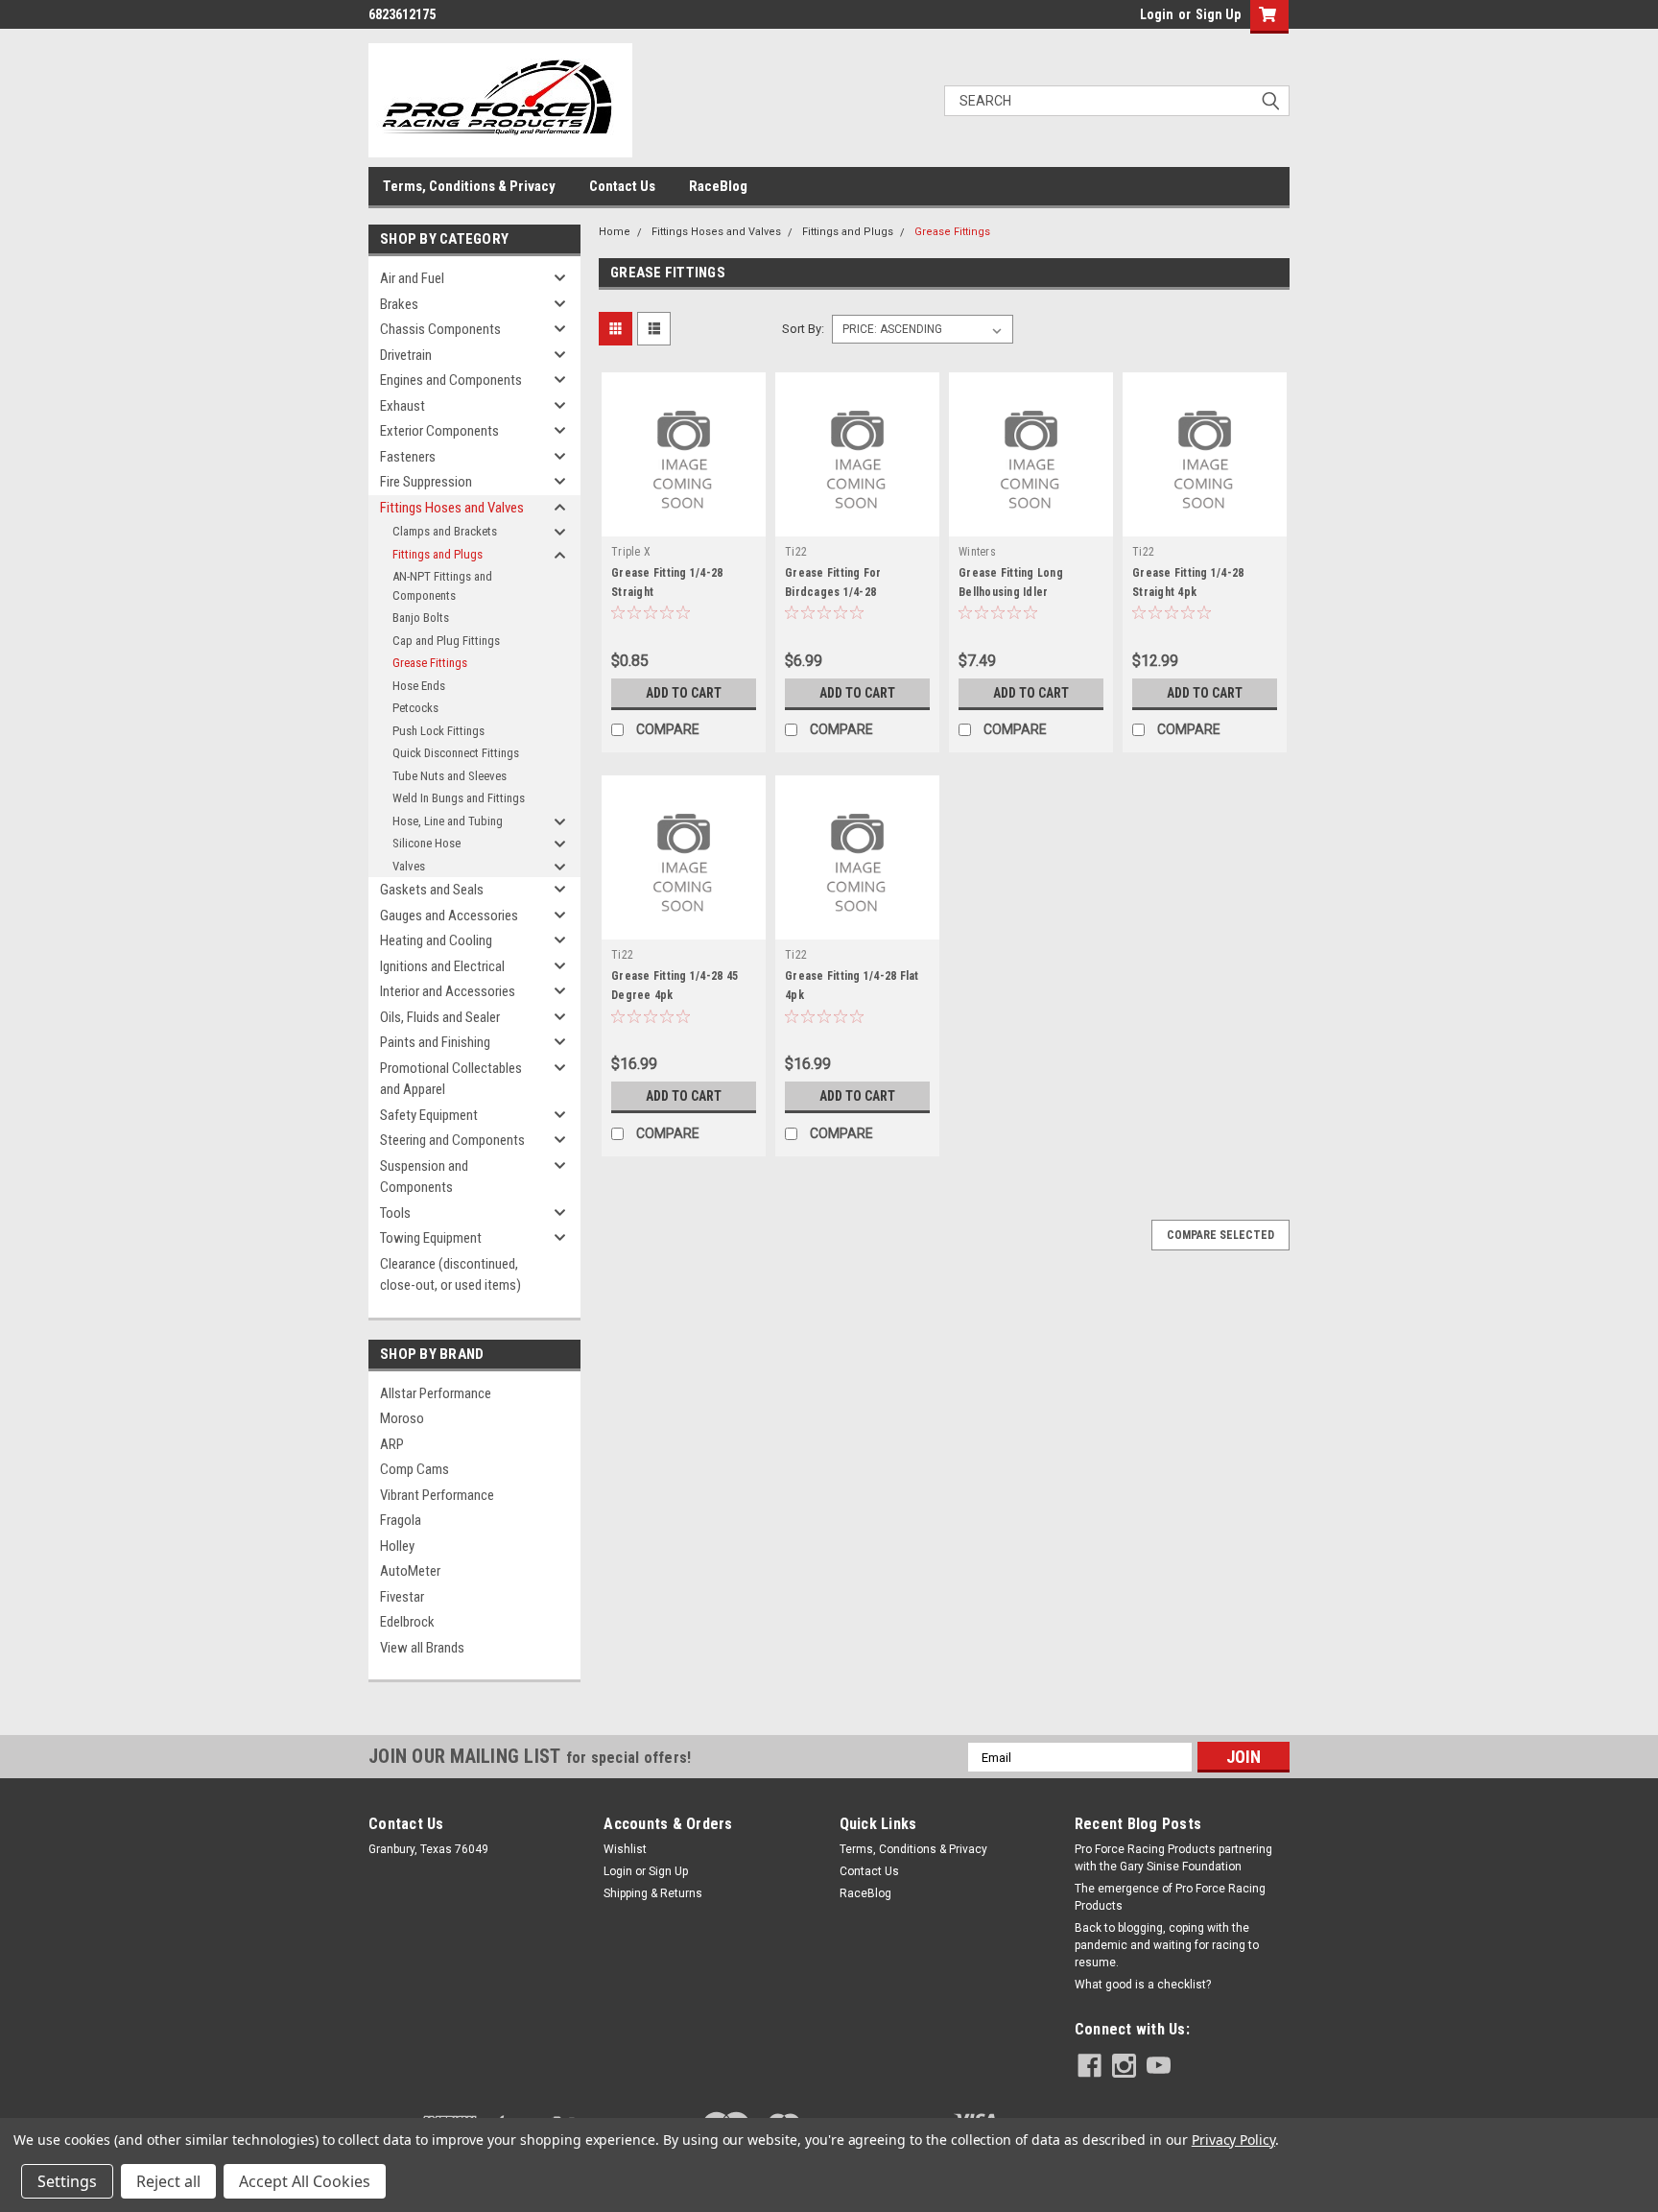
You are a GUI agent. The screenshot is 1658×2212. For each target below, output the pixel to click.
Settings (67, 2181)
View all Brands (422, 1648)
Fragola (401, 1520)
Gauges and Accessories (449, 916)
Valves (409, 866)
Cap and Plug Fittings (446, 641)
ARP (392, 1444)
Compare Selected (1220, 1235)
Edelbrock (407, 1622)
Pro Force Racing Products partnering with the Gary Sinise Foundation (1173, 1858)
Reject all (168, 2181)
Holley (397, 1546)
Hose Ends (419, 686)
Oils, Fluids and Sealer (440, 1017)
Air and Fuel (412, 278)
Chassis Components (440, 329)
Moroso (402, 1418)
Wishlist (625, 1849)
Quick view (684, 522)
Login (1157, 14)
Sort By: (803, 329)
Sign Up (1218, 14)
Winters (977, 552)
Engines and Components (451, 380)
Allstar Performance (436, 1393)
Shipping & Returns (653, 1893)
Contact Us (622, 186)
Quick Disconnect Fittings (456, 753)
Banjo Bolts (421, 618)
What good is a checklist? (1143, 1985)
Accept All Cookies (305, 2181)
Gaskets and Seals (432, 890)
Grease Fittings (430, 663)
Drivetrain (406, 355)
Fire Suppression (426, 482)
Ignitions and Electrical (442, 966)
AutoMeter (410, 1571)
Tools (395, 1213)
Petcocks (415, 708)
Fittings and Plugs (438, 554)
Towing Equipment (431, 1238)
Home (615, 232)
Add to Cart (684, 693)
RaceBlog (718, 186)
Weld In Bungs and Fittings (459, 798)
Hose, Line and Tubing (448, 821)
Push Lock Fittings (438, 731)
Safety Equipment (429, 1115)
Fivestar (402, 1597)
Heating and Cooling (436, 940)
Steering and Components (452, 1140)
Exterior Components (439, 431)
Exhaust (403, 406)
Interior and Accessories (448, 991)
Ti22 (796, 552)
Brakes (399, 304)
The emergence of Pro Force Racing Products (1170, 1897)
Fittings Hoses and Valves (452, 508)
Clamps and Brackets (445, 531)
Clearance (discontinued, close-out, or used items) (450, 1275)
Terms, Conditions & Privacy (469, 186)
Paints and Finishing (435, 1042)
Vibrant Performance (437, 1495)
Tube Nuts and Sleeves (450, 776)
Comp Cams (414, 1469)
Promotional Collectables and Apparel (451, 1079)
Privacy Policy (1233, 2140)
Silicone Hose (426, 843)
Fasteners (408, 457)
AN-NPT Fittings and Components (442, 586)
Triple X (631, 552)
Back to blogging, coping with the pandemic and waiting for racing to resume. (1167, 1945)
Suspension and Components (424, 1177)
